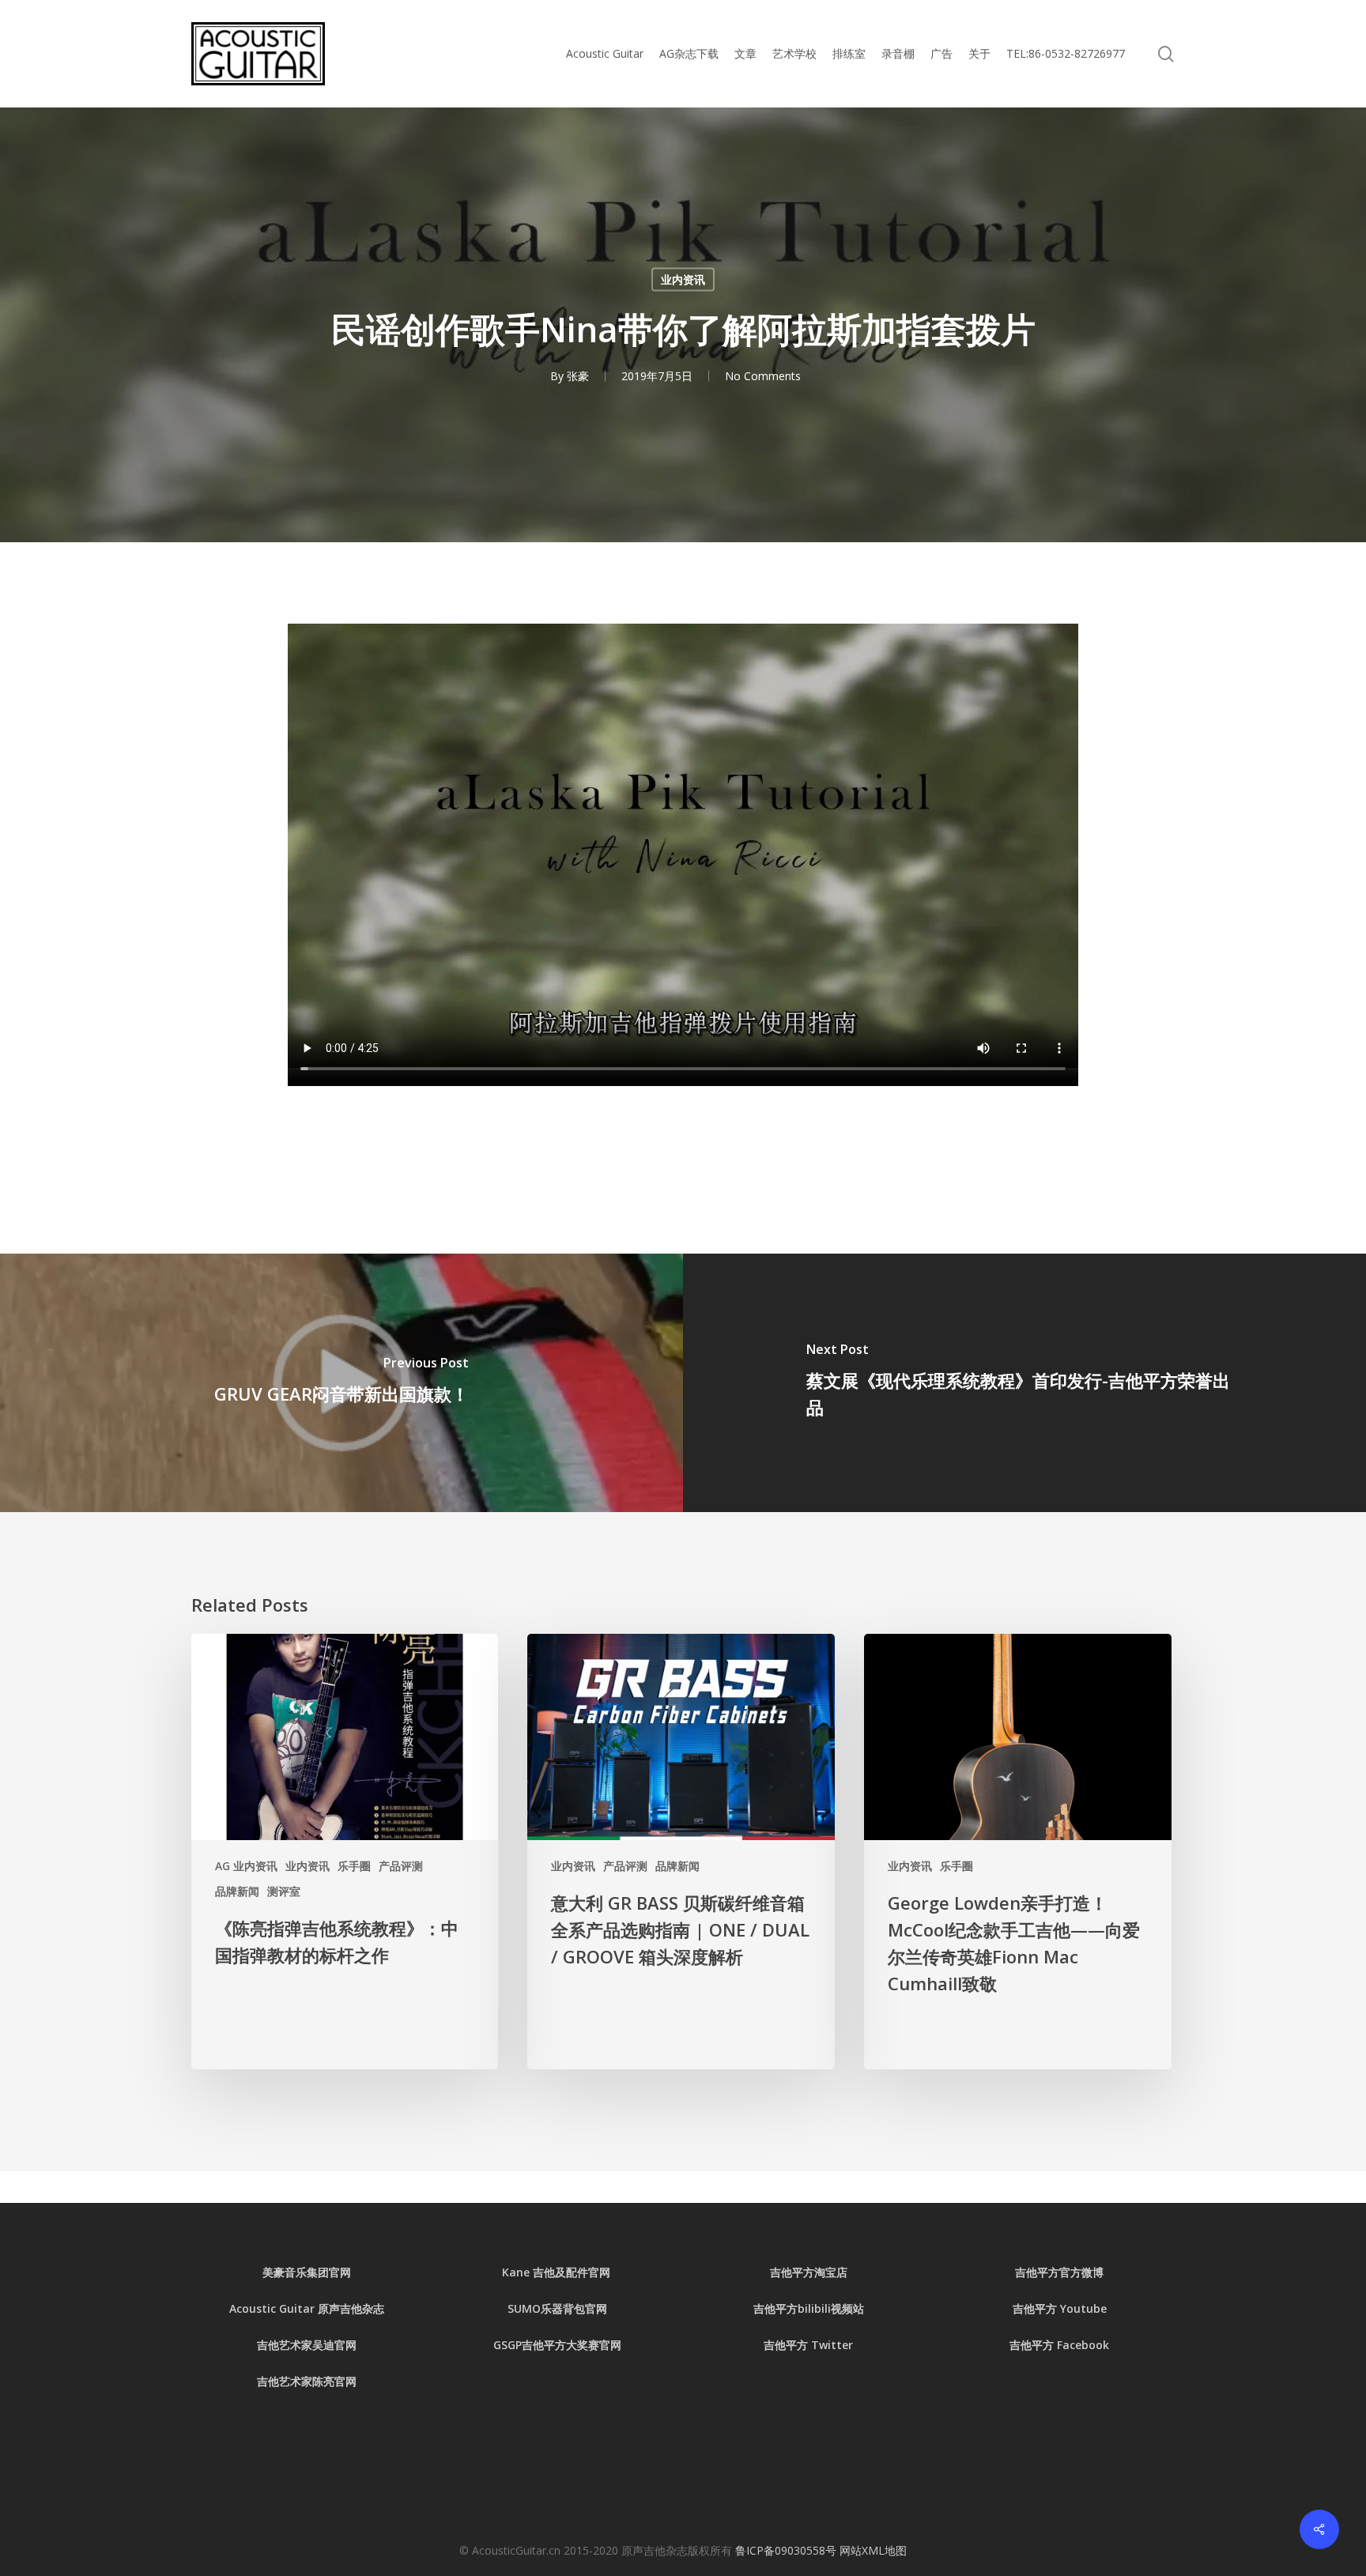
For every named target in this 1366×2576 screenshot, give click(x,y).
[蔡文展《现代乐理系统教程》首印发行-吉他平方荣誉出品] (1024, 1383)
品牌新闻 (237, 1891)
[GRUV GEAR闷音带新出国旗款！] (341, 1383)
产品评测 (401, 1866)
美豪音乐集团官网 (307, 2272)
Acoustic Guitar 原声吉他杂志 (307, 2308)
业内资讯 (683, 279)
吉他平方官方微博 (1059, 2272)
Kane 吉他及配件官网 (558, 2272)
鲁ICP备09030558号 (787, 2550)
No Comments (763, 376)
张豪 (578, 376)
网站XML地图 (873, 2550)
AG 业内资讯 (246, 1866)
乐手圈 (354, 1866)
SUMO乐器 (535, 2308)
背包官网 (585, 2308)
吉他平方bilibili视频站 (809, 2308)
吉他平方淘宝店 (809, 2272)
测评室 (284, 1891)
